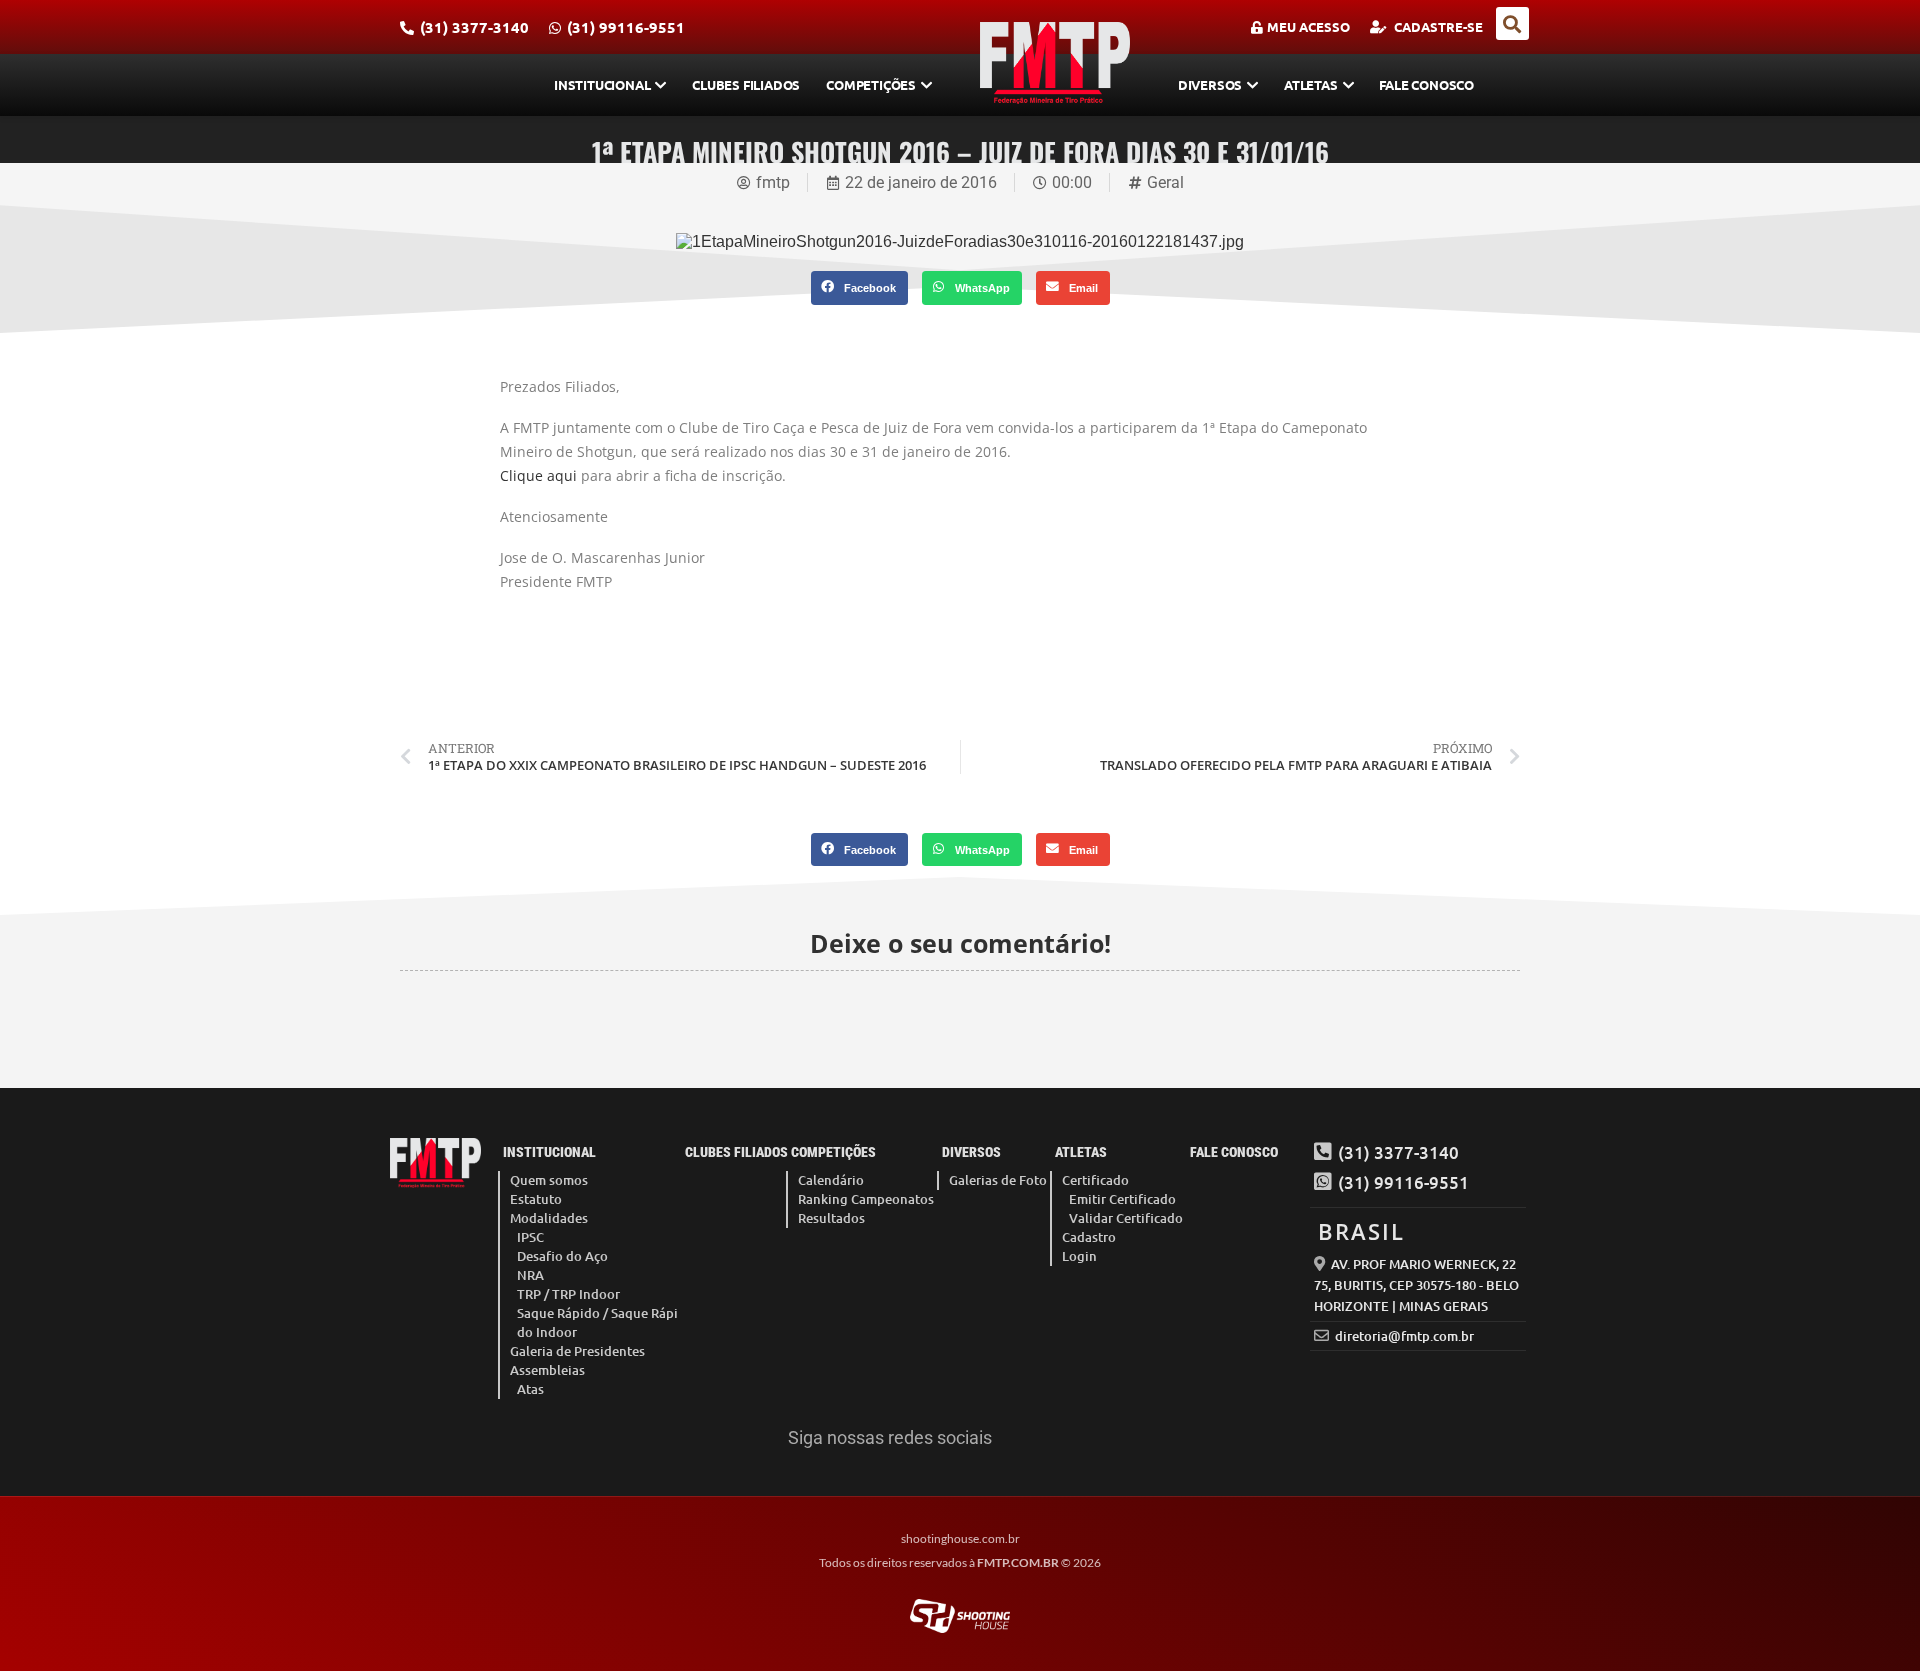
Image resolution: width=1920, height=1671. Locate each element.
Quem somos (549, 1180)
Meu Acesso (1308, 26)
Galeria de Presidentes (577, 1351)
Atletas (1311, 84)
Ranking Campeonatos (866, 1199)
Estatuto (536, 1199)
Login (1079, 1256)
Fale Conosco (1426, 84)
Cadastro (1089, 1237)
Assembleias (547, 1370)
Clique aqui (538, 475)
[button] (1512, 23)
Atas (530, 1389)
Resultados (831, 1218)
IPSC (530, 1237)
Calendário (831, 1180)
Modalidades (549, 1218)
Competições (871, 84)
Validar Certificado (1126, 1218)
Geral (1165, 182)
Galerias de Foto (998, 1180)
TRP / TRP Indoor (568, 1294)
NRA (530, 1275)
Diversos (1210, 84)
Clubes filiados (746, 84)
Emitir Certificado (1122, 1199)
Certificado (1095, 1180)
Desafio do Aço (562, 1256)
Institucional (602, 84)
